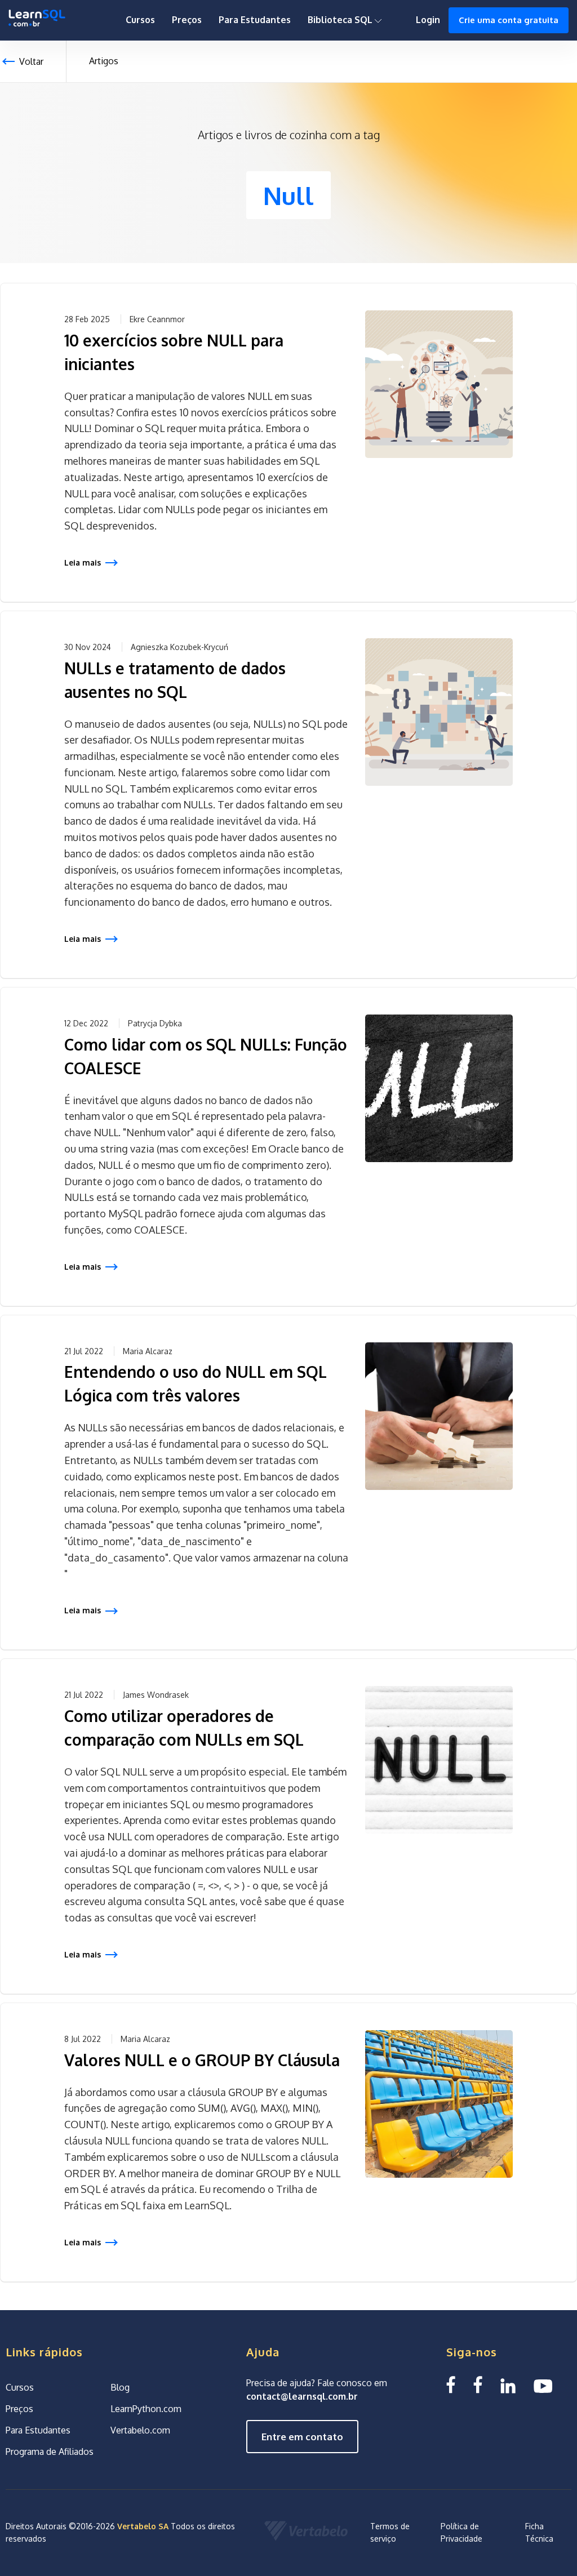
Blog (120, 2387)
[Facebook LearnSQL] (451, 2385)
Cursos (140, 20)
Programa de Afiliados (50, 2452)
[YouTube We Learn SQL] (543, 2385)
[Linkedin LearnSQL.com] (508, 2385)
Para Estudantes (255, 20)
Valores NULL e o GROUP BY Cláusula (202, 2060)
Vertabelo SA (143, 2526)
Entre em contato (302, 2437)
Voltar (31, 61)
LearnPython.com (146, 2409)
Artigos (104, 61)
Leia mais (83, 562)
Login (428, 20)
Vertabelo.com (140, 2430)
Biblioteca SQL (341, 20)
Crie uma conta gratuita (509, 20)
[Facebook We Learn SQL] (478, 2385)
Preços (187, 20)
